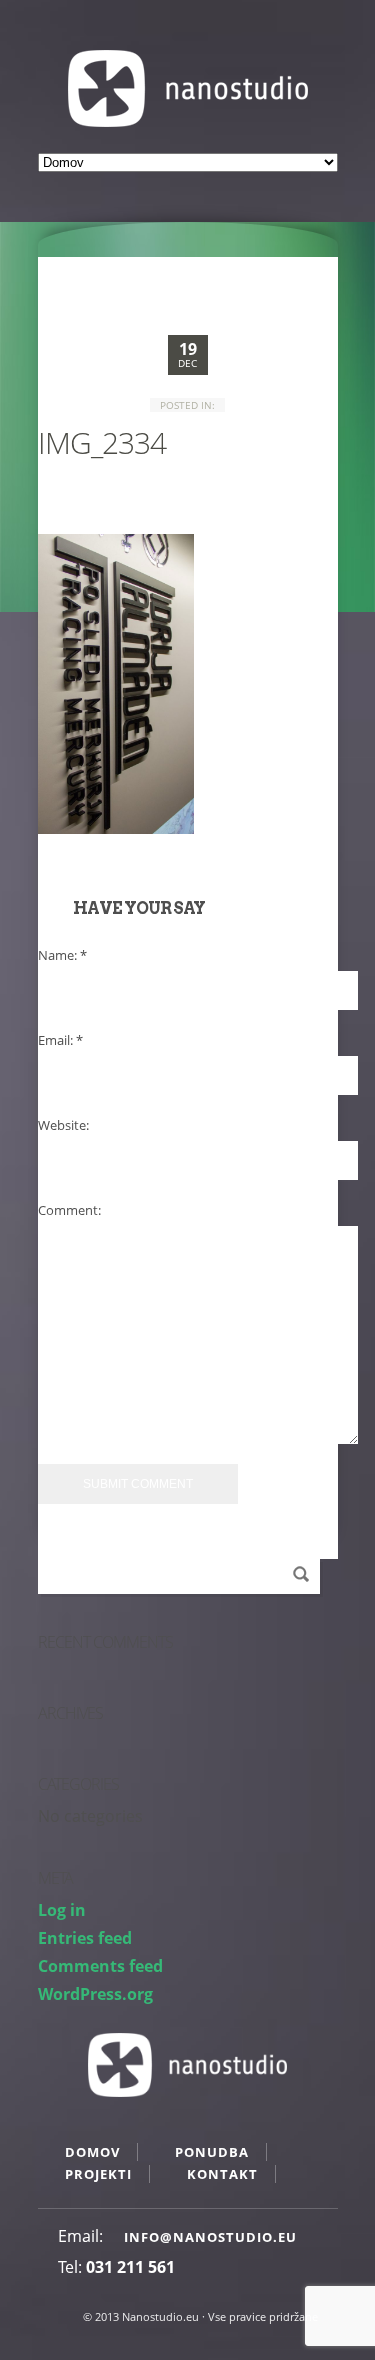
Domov (92, 2152)
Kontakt (222, 2174)
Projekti (98, 2174)
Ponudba (212, 2152)
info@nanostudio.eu (210, 2237)
